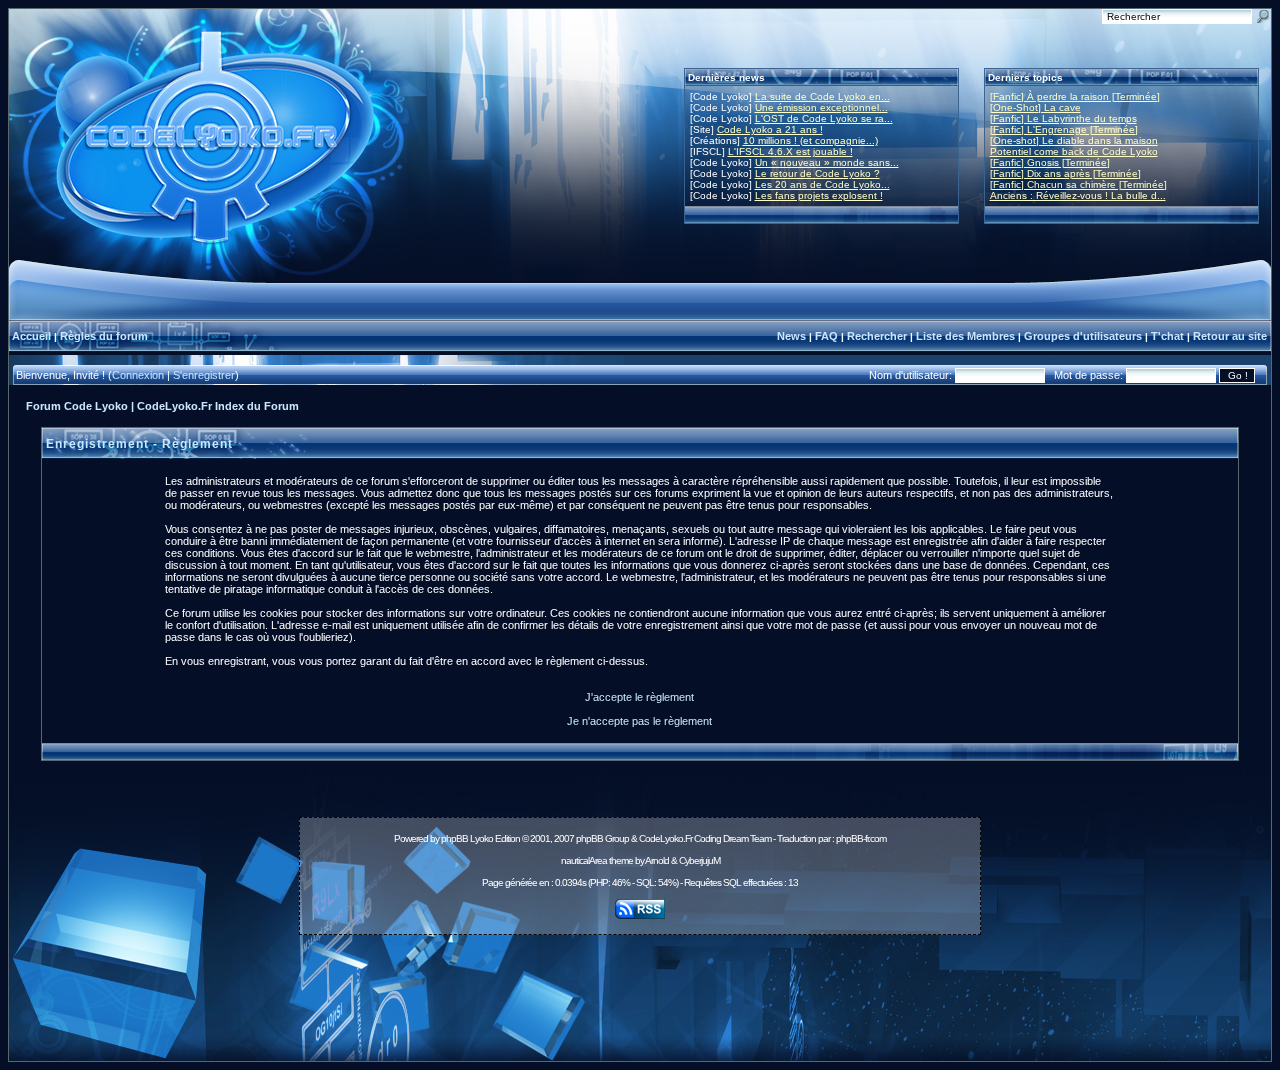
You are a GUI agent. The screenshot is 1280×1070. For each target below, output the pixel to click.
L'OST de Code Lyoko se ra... (824, 118)
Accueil (31, 336)
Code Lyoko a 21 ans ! (770, 129)
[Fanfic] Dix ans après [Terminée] (1065, 173)
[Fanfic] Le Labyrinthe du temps (1063, 118)
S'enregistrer (204, 375)
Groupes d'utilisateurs (1083, 336)
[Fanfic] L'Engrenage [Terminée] (1064, 129)
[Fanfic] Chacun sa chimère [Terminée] (1078, 184)
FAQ (826, 336)
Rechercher (877, 336)
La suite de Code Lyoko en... (822, 96)
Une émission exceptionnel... (821, 107)
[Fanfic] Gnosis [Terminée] (1050, 162)
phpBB (454, 838)
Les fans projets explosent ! (819, 195)
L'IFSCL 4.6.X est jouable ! (790, 151)
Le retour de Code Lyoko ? (817, 173)
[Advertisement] (640, 987)
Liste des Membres (965, 336)
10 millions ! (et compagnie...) (810, 140)
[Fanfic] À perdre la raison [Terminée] (1075, 96)
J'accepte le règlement (639, 697)
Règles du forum (104, 336)
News (791, 336)
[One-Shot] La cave (1035, 107)
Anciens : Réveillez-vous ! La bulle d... (1078, 195)
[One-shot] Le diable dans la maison (1074, 140)
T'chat (1167, 336)
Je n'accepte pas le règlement (639, 721)
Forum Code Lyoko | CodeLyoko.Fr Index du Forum (162, 406)
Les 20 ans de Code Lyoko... (822, 184)
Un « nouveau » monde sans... (827, 162)
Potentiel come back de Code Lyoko (1074, 151)
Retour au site (1230, 336)
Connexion (138, 375)
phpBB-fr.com (861, 838)
